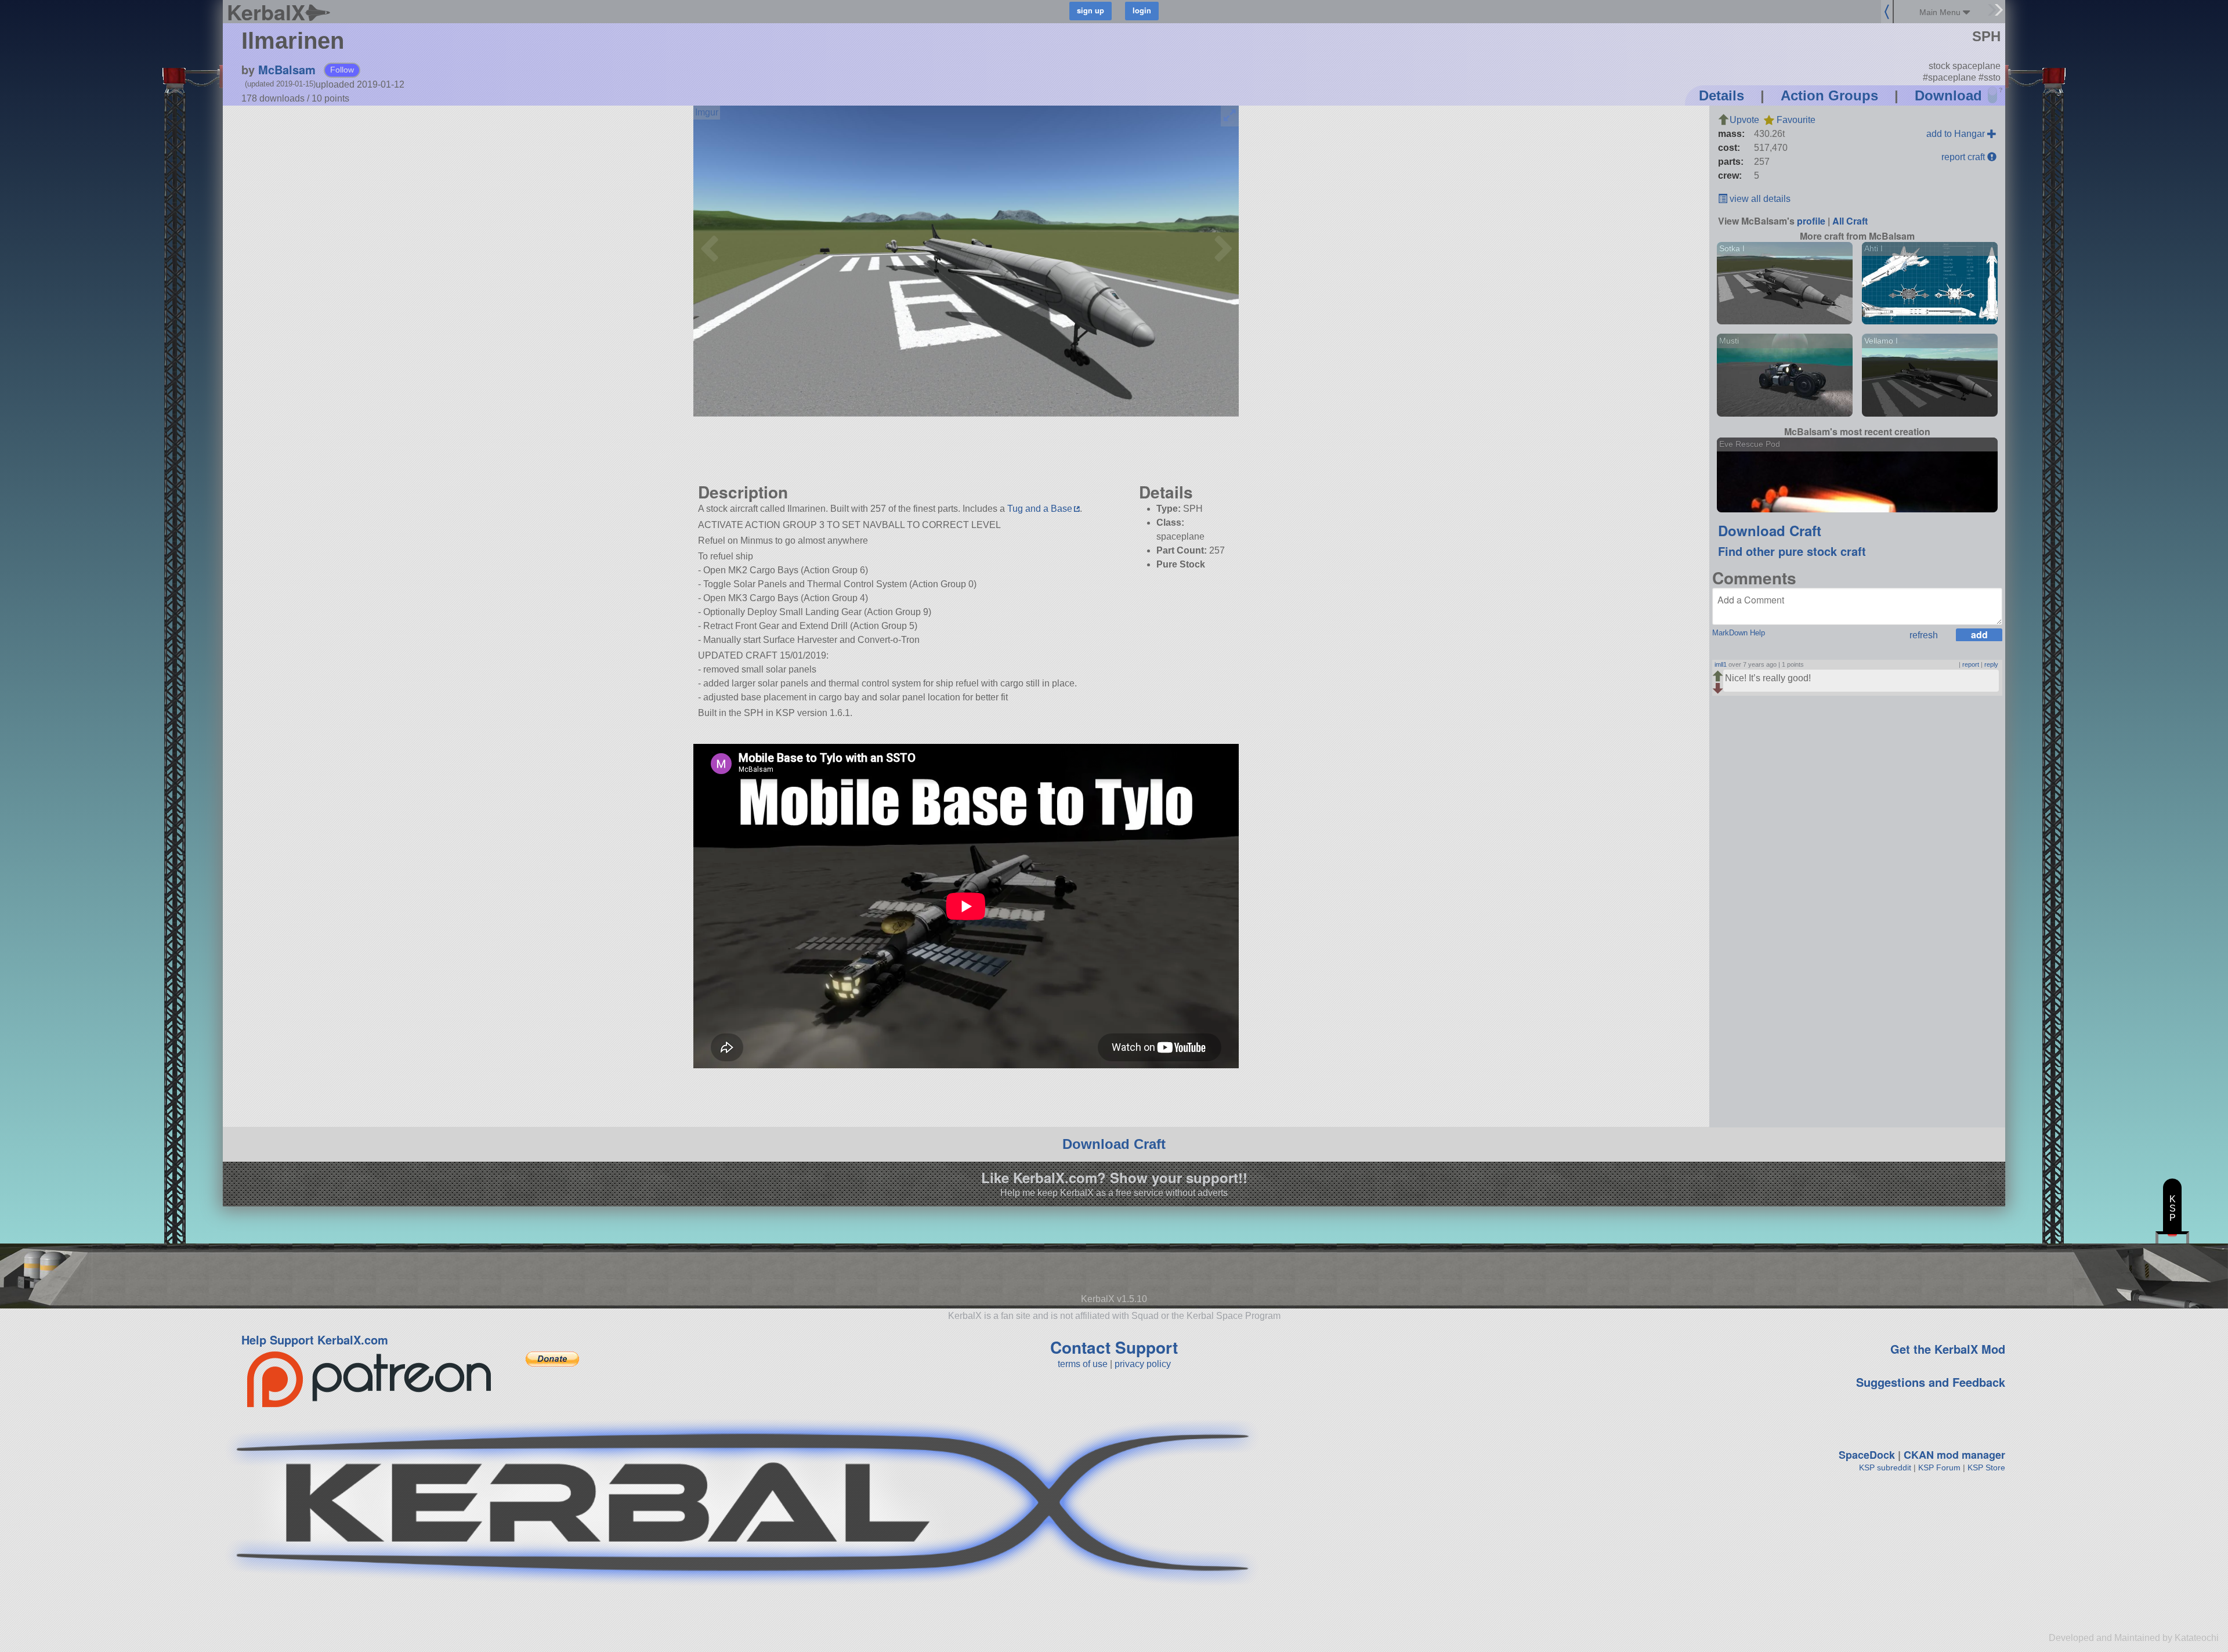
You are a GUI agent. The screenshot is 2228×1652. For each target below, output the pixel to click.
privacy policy (1143, 1364)
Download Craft (1770, 530)
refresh (1924, 635)
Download (1948, 95)
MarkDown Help (1739, 633)
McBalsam (287, 69)
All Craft (1850, 221)
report (1971, 664)
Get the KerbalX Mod (1948, 1349)
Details (1721, 95)
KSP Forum (1939, 1467)
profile (1811, 221)
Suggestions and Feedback (1931, 1382)
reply (1991, 664)
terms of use (1083, 1364)
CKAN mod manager (1954, 1455)
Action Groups (1829, 95)
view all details (1759, 199)
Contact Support (1114, 1347)
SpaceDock (1867, 1455)
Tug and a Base (1040, 509)
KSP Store (1986, 1467)
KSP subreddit (1885, 1467)
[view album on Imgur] (707, 113)
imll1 (1721, 664)
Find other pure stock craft (1792, 551)
